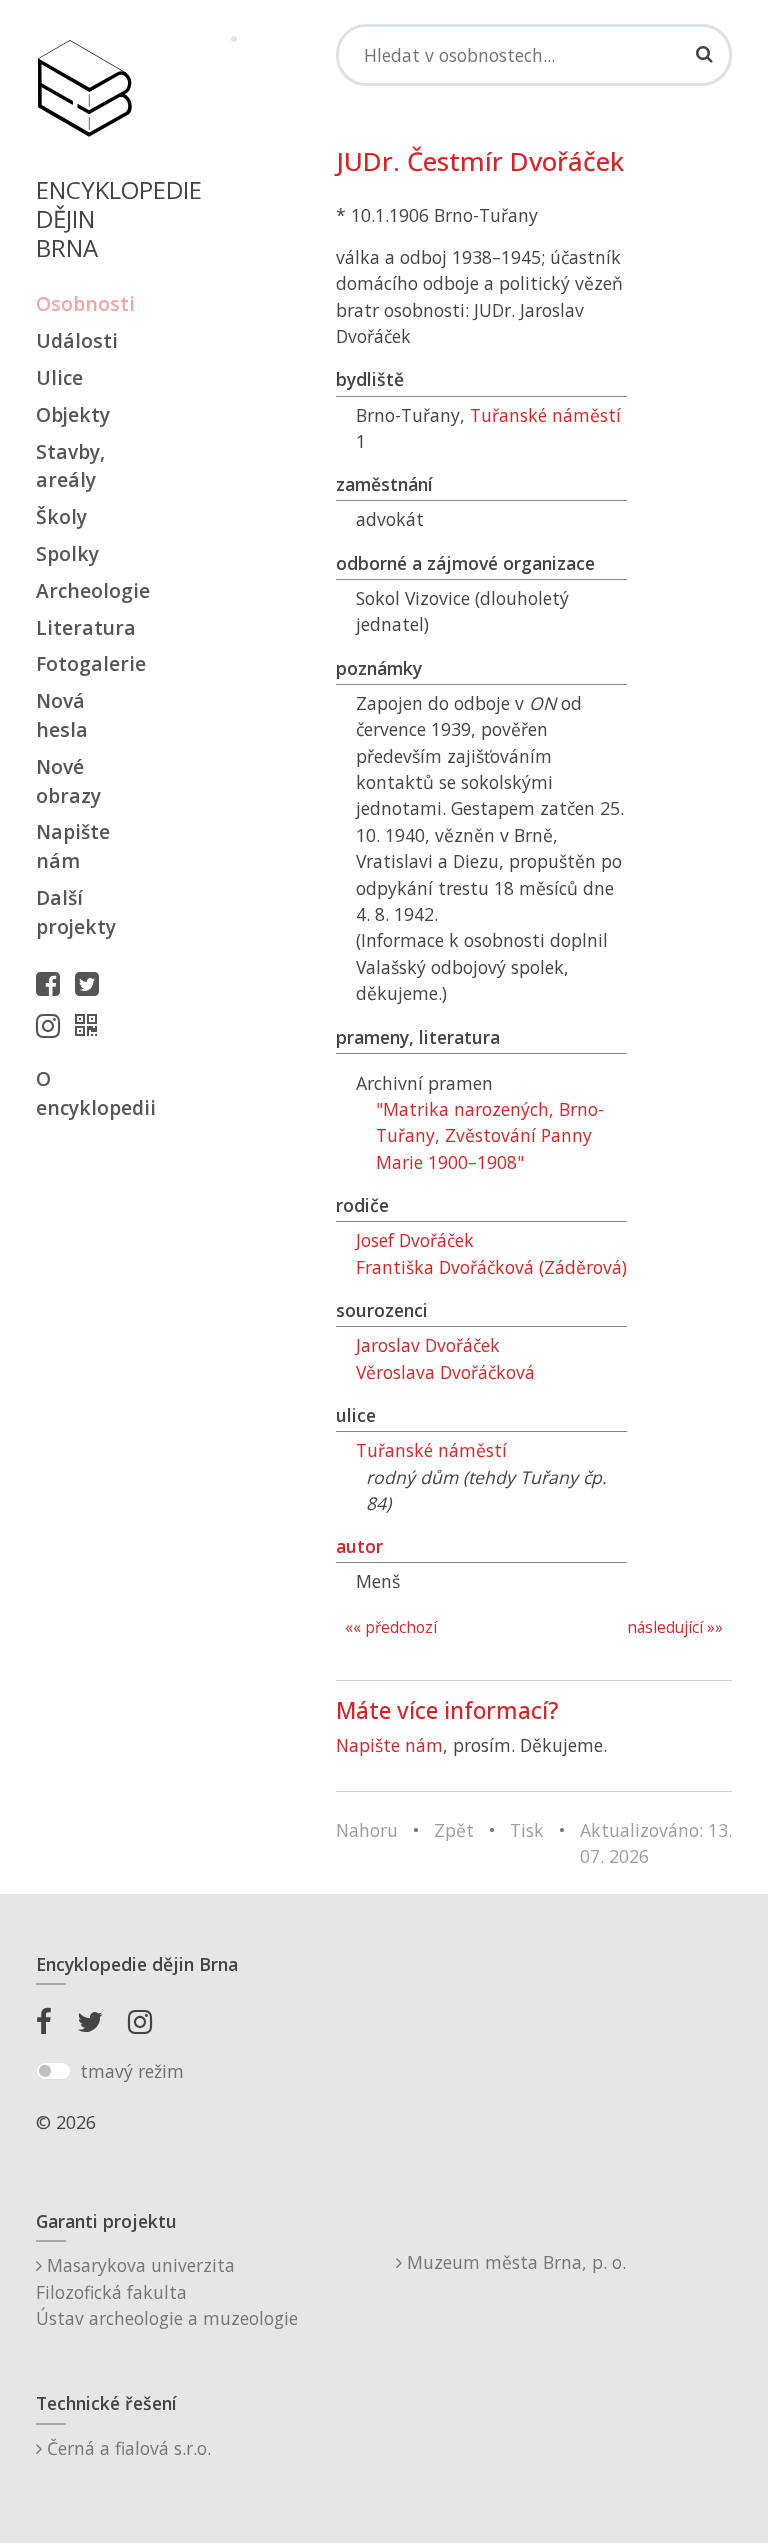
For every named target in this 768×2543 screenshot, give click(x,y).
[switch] (53, 2071)
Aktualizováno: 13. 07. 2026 (656, 1843)
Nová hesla (62, 715)
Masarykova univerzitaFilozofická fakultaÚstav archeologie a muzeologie (167, 2291)
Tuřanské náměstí (545, 415)
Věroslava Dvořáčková (445, 1372)
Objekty (73, 414)
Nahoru (367, 1830)
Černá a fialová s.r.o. (126, 2448)
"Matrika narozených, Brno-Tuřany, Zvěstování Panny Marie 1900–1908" (490, 1135)
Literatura (84, 627)
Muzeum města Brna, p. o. (514, 2262)
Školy (61, 516)
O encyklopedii (84, 1093)
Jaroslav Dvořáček (428, 1345)
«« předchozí (391, 1627)
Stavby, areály (70, 466)
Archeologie (84, 590)
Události (77, 340)
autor (359, 1546)
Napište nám (73, 846)
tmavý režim (132, 2071)
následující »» (675, 1627)
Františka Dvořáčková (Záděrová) (491, 1267)
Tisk (527, 1830)
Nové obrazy (68, 781)
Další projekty (76, 912)
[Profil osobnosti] (91, 1025)
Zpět (454, 1830)
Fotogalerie (84, 663)
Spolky (67, 553)
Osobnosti (84, 303)
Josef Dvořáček (415, 1240)
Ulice (59, 377)
